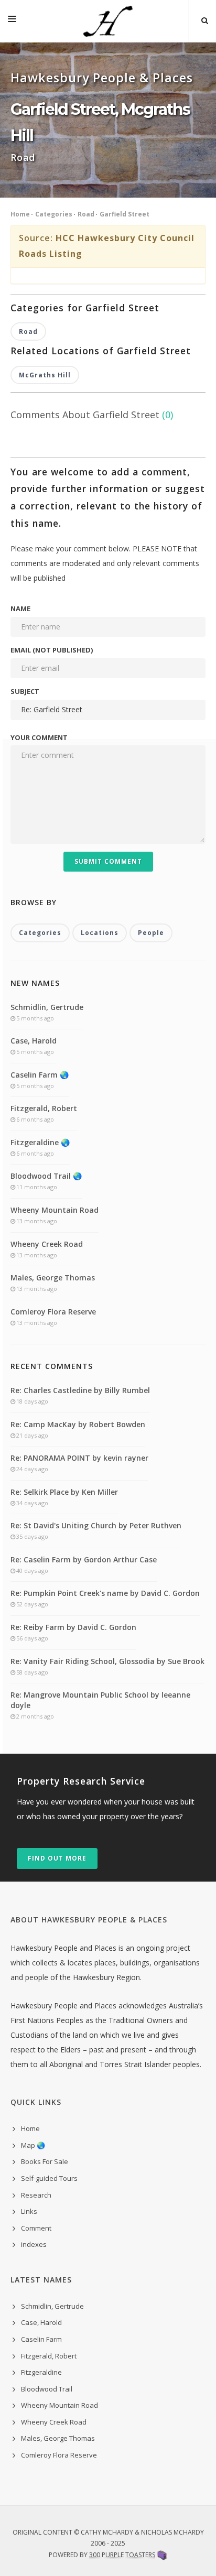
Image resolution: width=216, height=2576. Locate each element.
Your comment (39, 737)
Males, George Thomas (53, 1278)
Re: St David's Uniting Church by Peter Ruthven (96, 1525)
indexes (34, 2244)
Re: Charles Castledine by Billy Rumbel (80, 1390)
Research (36, 2195)
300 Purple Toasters (122, 2555)
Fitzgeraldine (41, 2372)
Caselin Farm (41, 2339)
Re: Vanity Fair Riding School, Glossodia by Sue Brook (107, 1661)
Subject (25, 691)
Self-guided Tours (49, 2178)
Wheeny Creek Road (47, 1244)
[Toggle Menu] (12, 21)
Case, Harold (34, 1041)
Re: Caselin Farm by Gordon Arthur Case (84, 1559)
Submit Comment (108, 861)
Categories (54, 214)
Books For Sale (45, 2161)
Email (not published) (52, 650)
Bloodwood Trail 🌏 (46, 1176)
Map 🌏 (33, 2145)
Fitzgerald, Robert (44, 1108)
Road (86, 214)
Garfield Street (125, 214)
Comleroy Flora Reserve (53, 1312)
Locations (100, 933)
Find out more (57, 1858)
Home (20, 214)
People (151, 933)
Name (20, 608)
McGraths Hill (45, 375)
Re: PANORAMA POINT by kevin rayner (79, 1458)
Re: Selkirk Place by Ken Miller (64, 1492)
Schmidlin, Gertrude (47, 1007)
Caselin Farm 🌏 (40, 1075)
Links (29, 2211)
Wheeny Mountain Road (55, 1210)
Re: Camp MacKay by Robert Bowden (78, 1424)
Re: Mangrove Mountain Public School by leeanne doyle (100, 1700)
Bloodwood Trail (47, 2389)
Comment (36, 2228)
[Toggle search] (205, 21)
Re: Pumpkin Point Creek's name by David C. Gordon (105, 1593)
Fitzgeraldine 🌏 (40, 1142)
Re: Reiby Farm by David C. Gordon (73, 1627)
